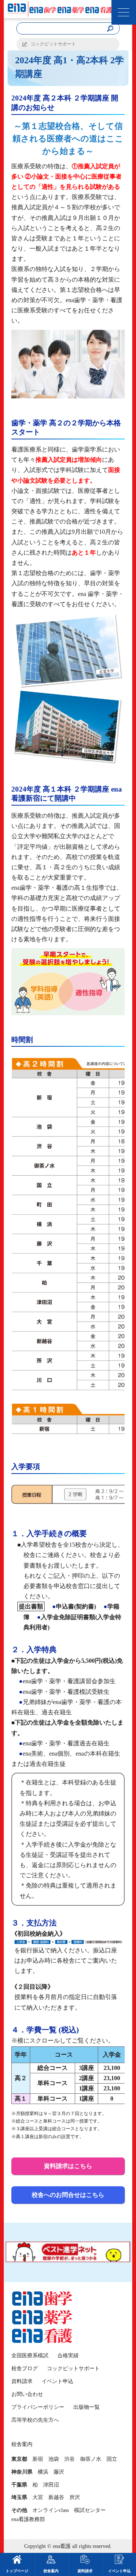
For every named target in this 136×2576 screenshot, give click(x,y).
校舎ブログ (25, 2368)
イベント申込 (57, 2381)
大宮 (38, 2497)
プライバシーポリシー (38, 2407)
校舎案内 (51, 2571)
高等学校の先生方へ (35, 2420)
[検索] (110, 29)
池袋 (54, 2459)
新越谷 (56, 2497)
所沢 (75, 2497)
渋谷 (70, 2459)
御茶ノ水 (91, 2459)
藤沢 (59, 2472)
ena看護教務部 (28, 2519)
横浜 (43, 2472)
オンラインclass (51, 2510)
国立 (112, 2459)
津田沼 (51, 2485)
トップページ (17, 2571)
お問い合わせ (27, 2394)
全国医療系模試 (30, 2356)
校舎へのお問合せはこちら (68, 2195)
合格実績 (68, 2356)
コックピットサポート (53, 44)
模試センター (90, 2510)
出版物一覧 (87, 2407)
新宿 (38, 2459)
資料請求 (22, 2381)
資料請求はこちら (68, 2166)
